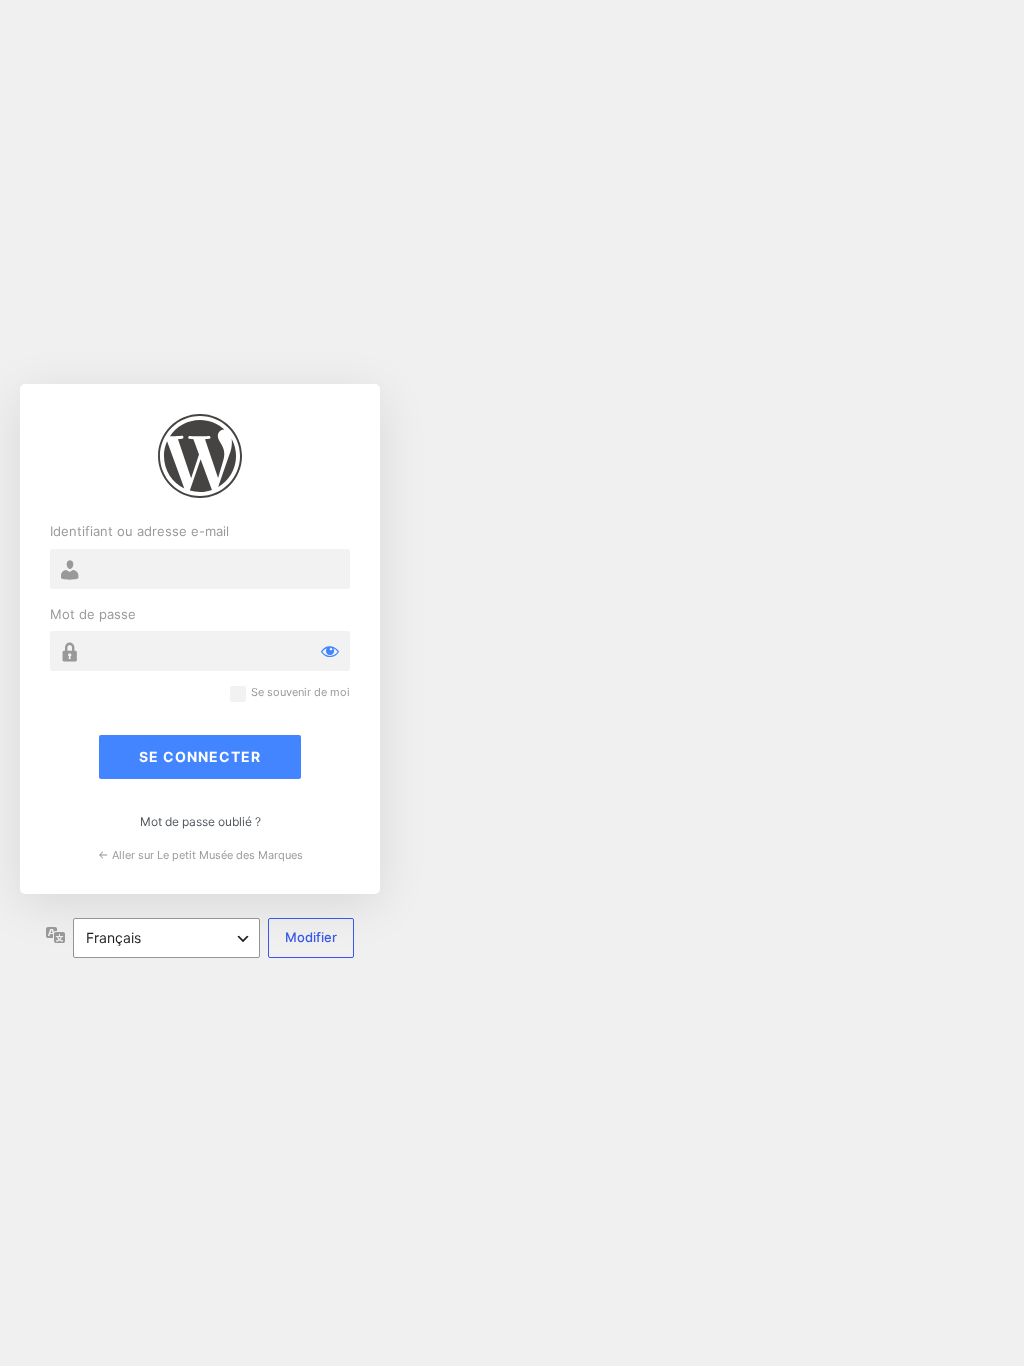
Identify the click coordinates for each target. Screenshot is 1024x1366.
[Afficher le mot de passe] (330, 651)
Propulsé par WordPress (200, 456)
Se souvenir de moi (300, 692)
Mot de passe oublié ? (200, 821)
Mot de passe (93, 614)
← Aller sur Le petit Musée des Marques (200, 855)
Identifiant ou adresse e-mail (139, 531)
